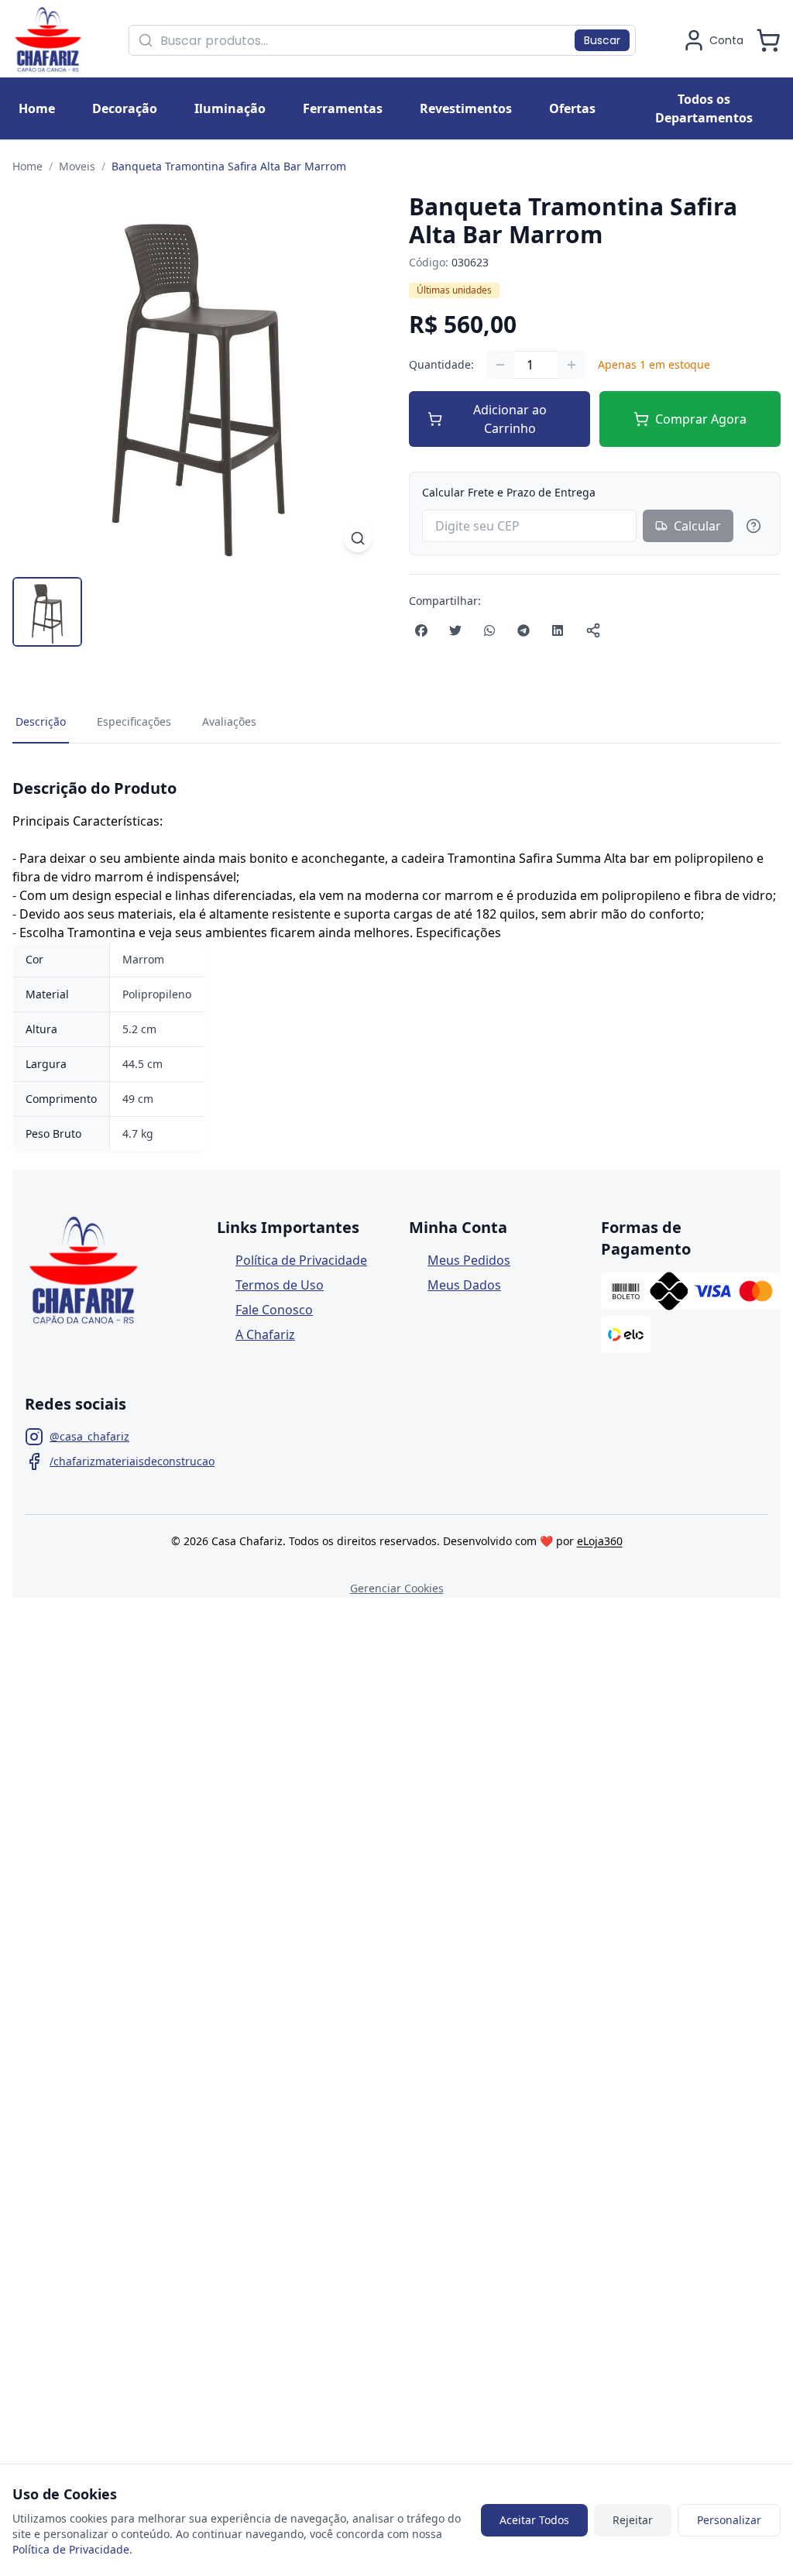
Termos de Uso (280, 1285)
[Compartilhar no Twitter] (455, 630)
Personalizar (729, 2520)
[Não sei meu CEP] (754, 526)
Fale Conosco (274, 1310)
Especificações (134, 721)
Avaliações (229, 721)
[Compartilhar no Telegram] (524, 630)
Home (27, 166)
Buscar (602, 40)
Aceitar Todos (534, 2520)
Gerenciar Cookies (397, 1588)
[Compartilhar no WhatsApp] (489, 630)
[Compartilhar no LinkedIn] (558, 630)
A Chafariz (265, 1334)
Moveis (77, 166)
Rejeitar (633, 2520)
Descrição (41, 721)
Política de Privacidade (301, 1260)
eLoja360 (600, 1541)
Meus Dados (464, 1285)
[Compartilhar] (593, 630)
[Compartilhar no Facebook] (421, 630)
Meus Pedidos (469, 1260)
